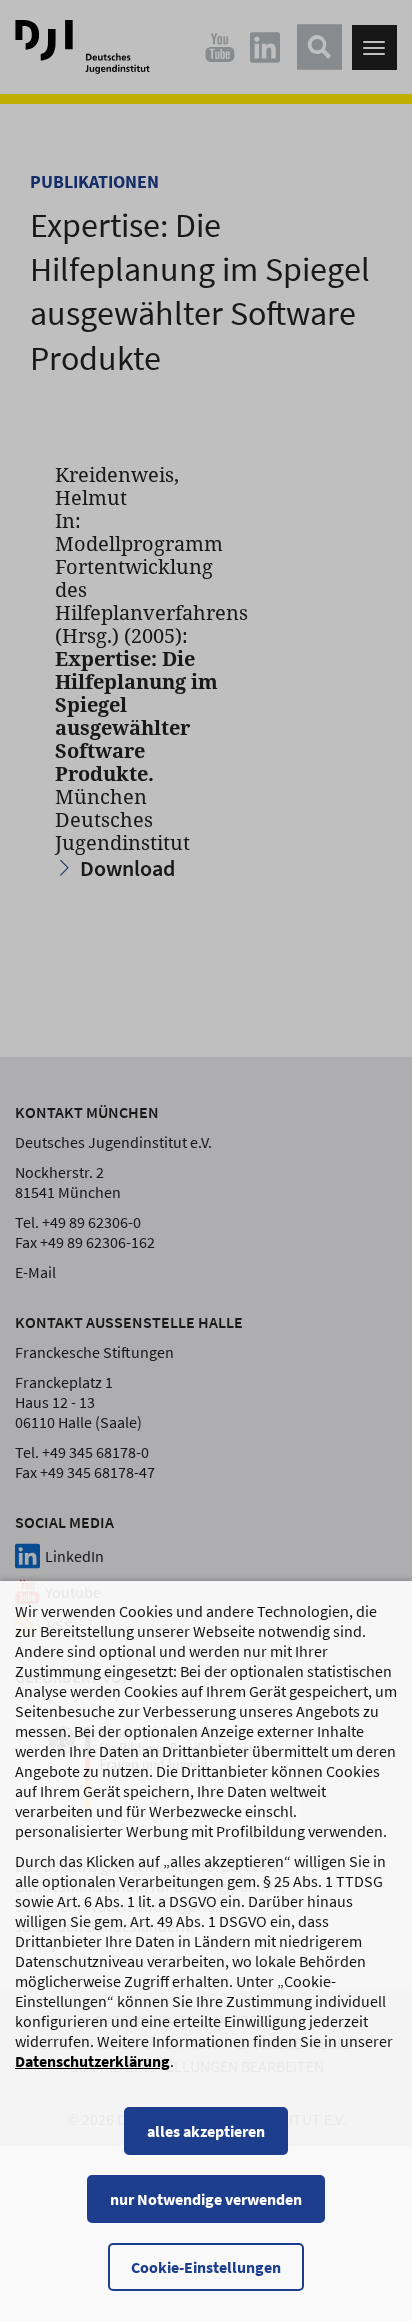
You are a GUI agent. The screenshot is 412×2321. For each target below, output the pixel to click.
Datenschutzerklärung (92, 2061)
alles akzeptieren (206, 2131)
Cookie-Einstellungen (206, 2267)
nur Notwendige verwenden (206, 2199)
